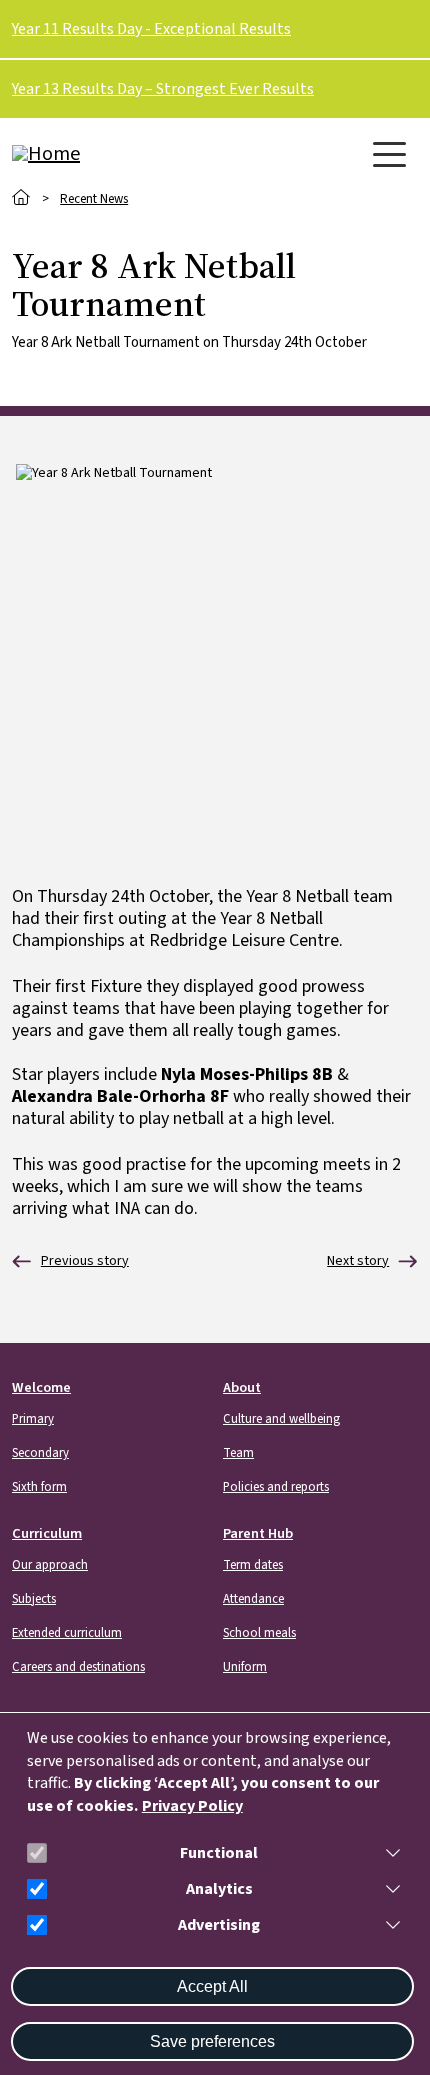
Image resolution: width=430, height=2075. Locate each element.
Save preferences (212, 2041)
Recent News (94, 199)
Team (238, 1453)
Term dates (253, 1565)
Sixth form (39, 1487)
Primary (33, 1419)
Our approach (50, 1565)
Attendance (253, 1599)
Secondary (40, 1453)
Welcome (41, 1387)
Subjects (34, 1599)
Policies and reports (276, 1487)
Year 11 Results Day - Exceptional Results (151, 29)
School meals (259, 1633)
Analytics (219, 1889)
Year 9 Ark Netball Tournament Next (358, 1261)
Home (21, 197)
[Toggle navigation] (389, 154)
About (242, 1387)
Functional (219, 1853)
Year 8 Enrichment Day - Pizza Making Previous (70, 1261)
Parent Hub (258, 1533)
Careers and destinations (78, 1667)
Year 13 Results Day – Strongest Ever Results (163, 89)
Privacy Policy (192, 1806)
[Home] (92, 154)
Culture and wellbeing (281, 1419)
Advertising (219, 1925)
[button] (389, 1853)
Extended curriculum (67, 1633)
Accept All (212, 1986)
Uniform (245, 1667)
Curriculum (47, 1533)
